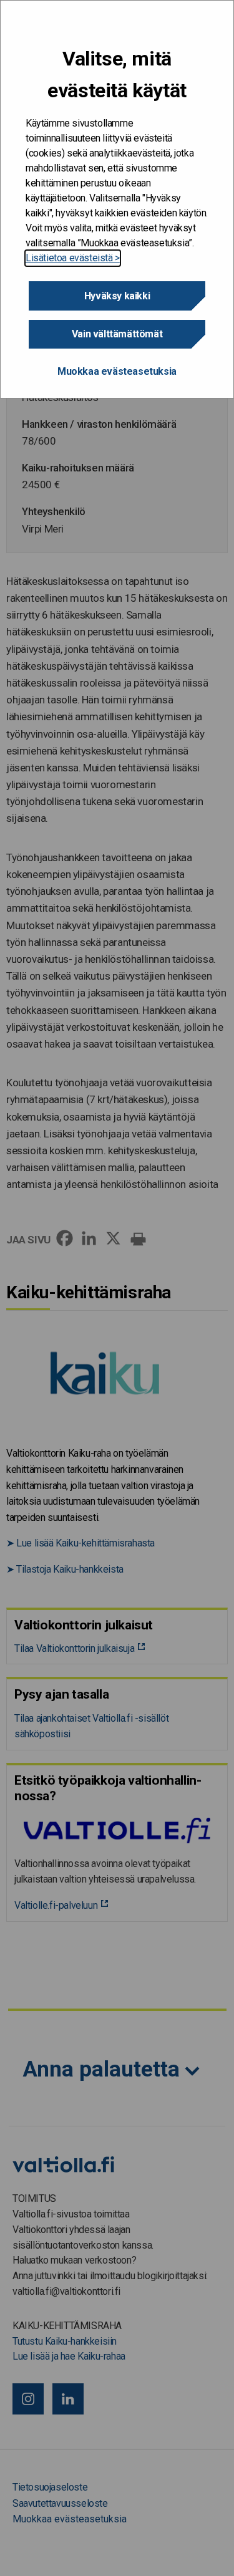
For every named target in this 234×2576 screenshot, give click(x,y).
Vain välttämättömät (117, 334)
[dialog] (117, 199)
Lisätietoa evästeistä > (73, 258)
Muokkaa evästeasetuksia (117, 371)
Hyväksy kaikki (117, 296)
